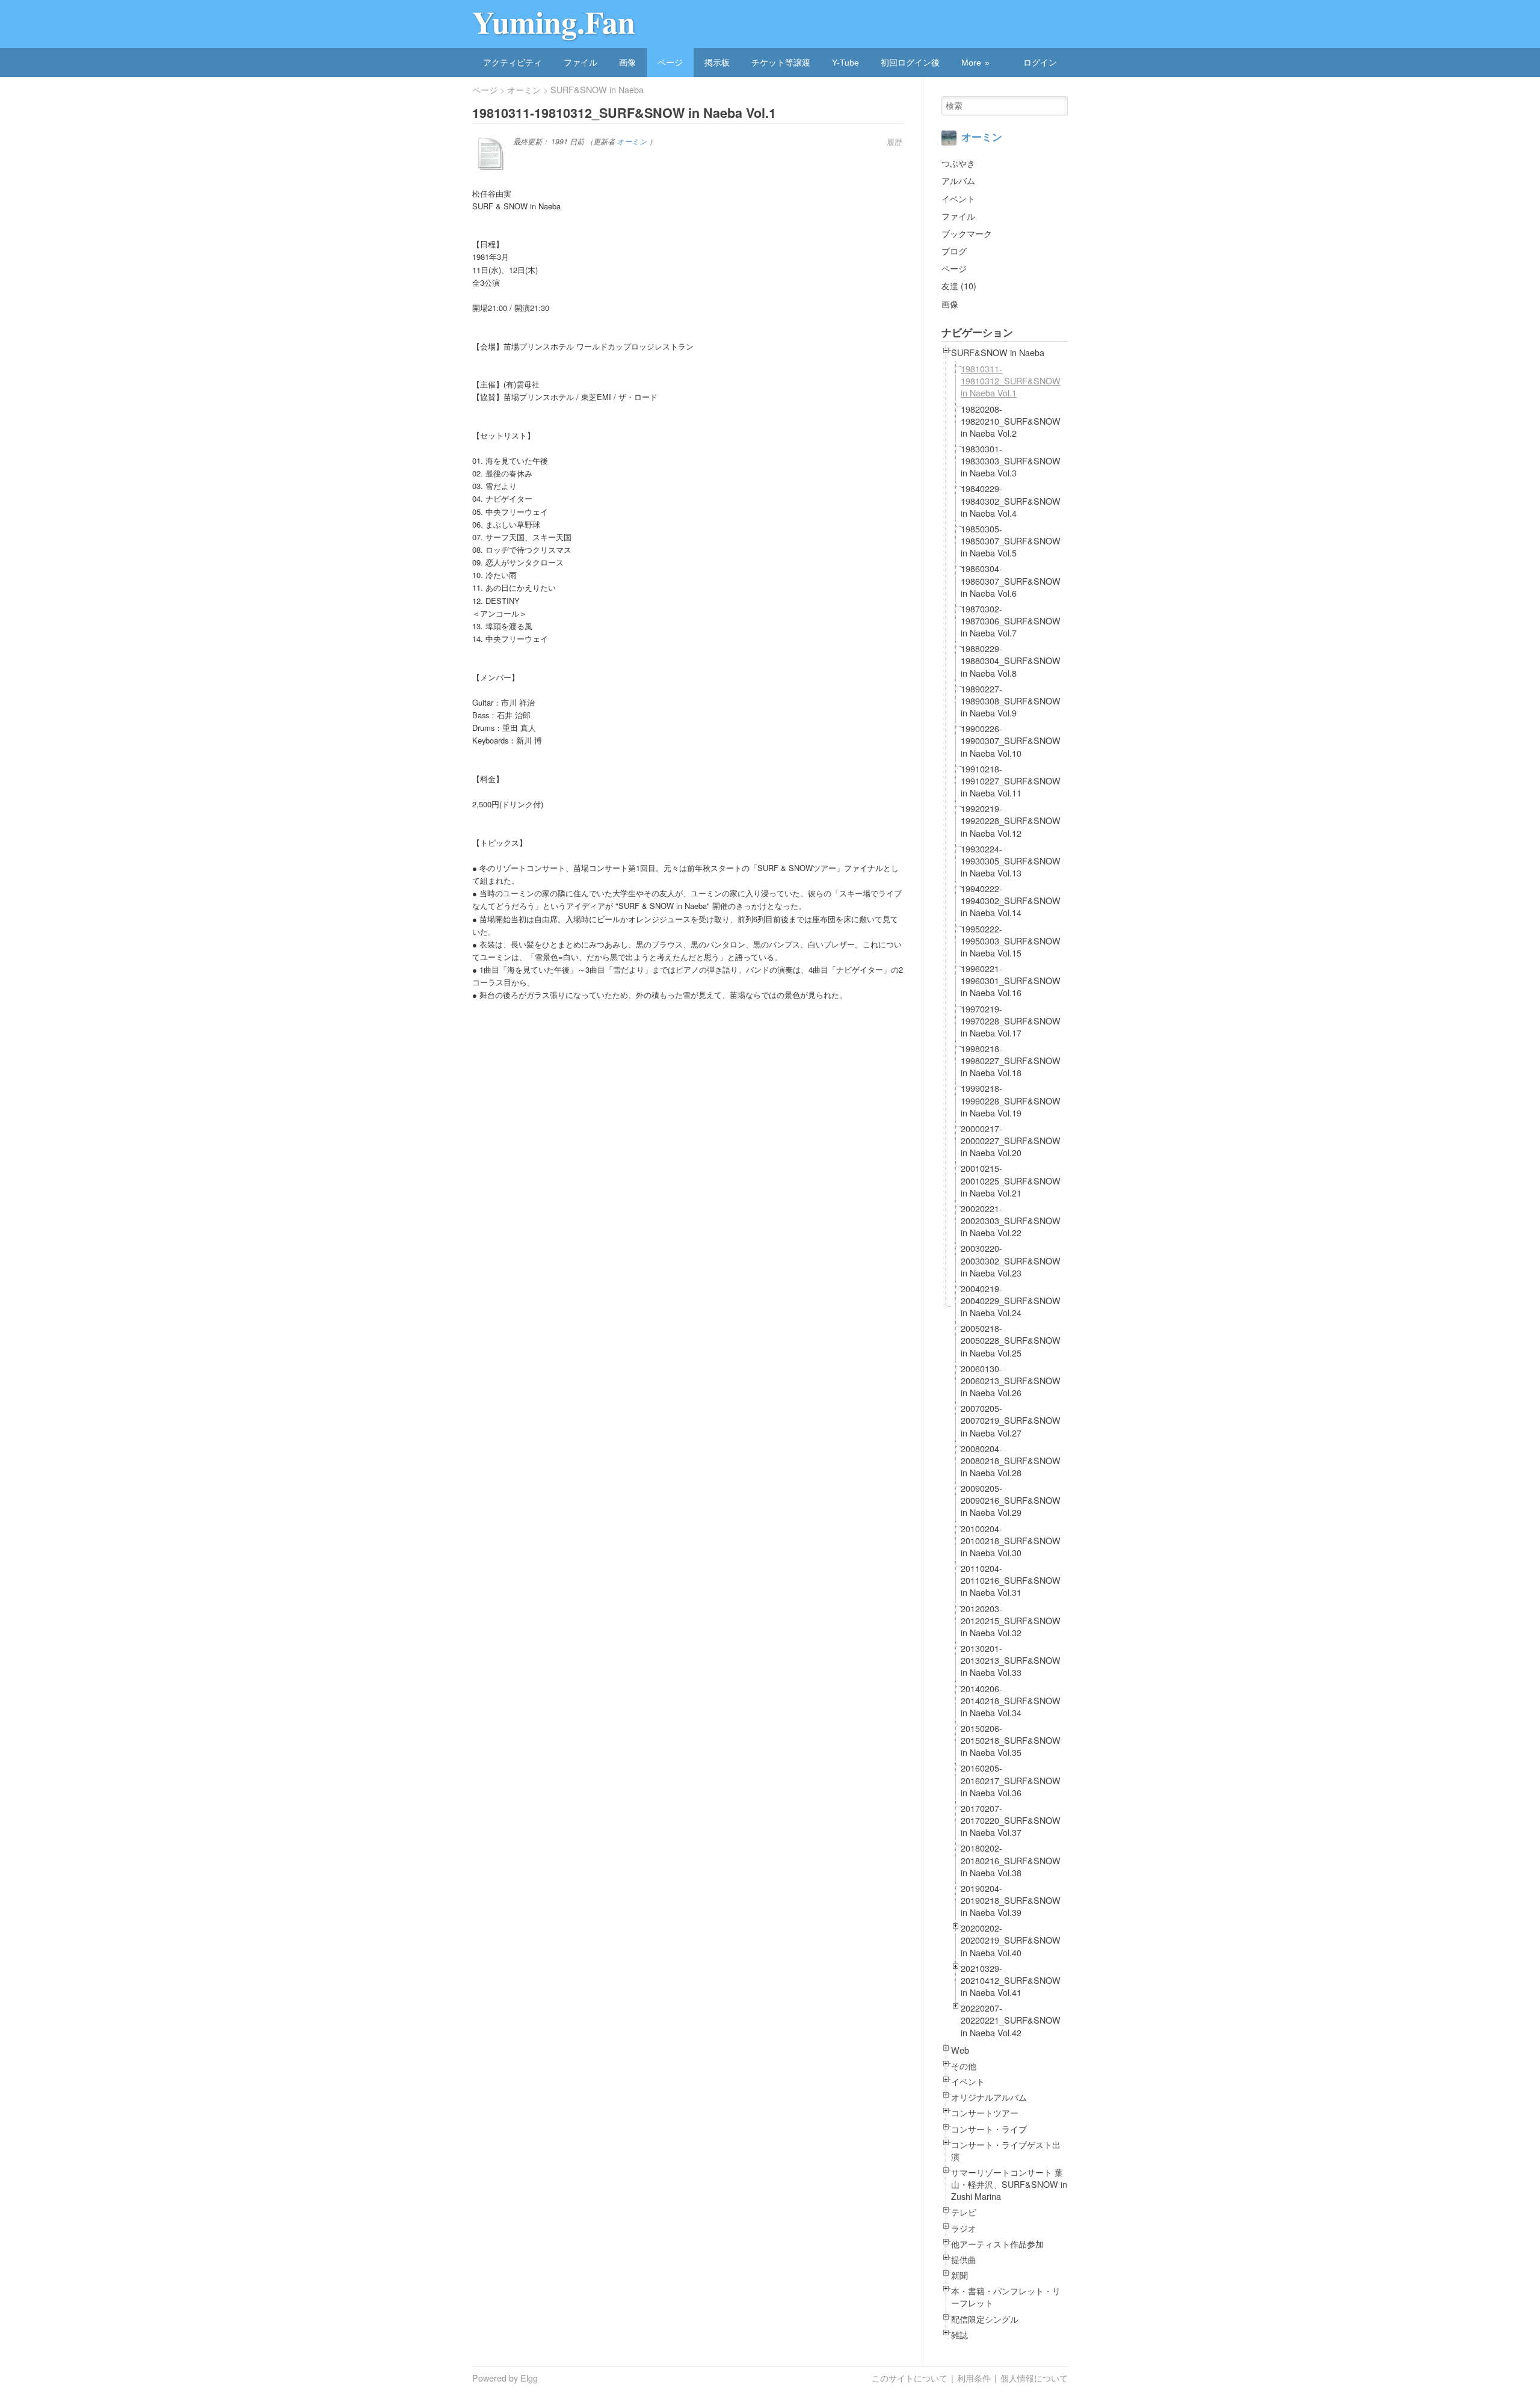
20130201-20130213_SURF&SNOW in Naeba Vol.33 (1011, 1660)
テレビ (964, 2212)
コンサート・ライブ (989, 2129)
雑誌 (959, 2335)
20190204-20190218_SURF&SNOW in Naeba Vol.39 (1011, 1900)
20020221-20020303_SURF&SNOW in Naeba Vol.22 (1011, 1221)
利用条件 (974, 2378)
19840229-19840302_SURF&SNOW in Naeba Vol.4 (1011, 500)
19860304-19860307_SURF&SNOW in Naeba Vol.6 (1011, 581)
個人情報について (1034, 2378)
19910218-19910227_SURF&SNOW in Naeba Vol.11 (1011, 781)
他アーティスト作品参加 (997, 2244)
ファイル (581, 63)
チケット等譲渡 (781, 63)
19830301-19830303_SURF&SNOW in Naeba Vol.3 (1011, 461)
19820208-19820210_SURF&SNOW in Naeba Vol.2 (1011, 421)
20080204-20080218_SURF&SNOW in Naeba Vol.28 (1011, 1461)
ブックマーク (967, 233)
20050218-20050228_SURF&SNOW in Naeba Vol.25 (1011, 1340)
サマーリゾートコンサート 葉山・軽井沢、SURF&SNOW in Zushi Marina (1009, 2184)
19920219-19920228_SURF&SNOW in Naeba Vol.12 (1011, 821)
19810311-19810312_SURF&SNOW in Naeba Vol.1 (1011, 381)
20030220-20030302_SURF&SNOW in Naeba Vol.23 (1011, 1260)
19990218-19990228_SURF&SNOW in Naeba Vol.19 (1011, 1100)
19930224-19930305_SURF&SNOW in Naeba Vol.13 (1011, 861)
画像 (627, 63)
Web (960, 2050)
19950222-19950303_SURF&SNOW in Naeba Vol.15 (1011, 941)
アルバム (958, 180)
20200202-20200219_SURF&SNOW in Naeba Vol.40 (1011, 1940)
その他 (964, 2066)
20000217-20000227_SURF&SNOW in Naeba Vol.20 (1011, 1141)
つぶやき (958, 163)
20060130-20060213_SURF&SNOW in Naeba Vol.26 (1011, 1381)
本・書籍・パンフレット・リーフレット (1006, 2297)
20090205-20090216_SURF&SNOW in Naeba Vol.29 (1011, 1500)
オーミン (524, 90)
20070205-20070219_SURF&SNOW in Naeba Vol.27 (1011, 1420)
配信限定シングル (985, 2319)
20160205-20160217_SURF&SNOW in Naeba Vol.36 (1011, 1780)
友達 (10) (959, 285)
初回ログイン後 (910, 63)
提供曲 (964, 2259)
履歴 (895, 142)
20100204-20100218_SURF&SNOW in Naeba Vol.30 (1011, 1541)
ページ (670, 63)
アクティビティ (513, 63)
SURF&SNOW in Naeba (597, 90)
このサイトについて (910, 2378)
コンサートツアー (985, 2113)
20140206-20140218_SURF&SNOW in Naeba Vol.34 (1011, 1701)
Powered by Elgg (505, 2378)
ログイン (1040, 63)
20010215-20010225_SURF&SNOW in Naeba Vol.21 (1011, 1180)
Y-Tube (845, 63)
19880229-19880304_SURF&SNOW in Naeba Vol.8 (1011, 661)
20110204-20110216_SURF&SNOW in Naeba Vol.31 (1011, 1580)
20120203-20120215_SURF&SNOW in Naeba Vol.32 (1011, 1621)
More (971, 63)
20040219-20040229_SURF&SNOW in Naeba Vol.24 (1011, 1301)
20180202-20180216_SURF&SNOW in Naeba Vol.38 (1011, 1860)
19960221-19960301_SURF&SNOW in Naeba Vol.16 (1011, 981)
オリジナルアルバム (989, 2097)
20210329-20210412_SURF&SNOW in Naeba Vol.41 (1011, 1980)
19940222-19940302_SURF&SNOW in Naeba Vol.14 (1011, 901)
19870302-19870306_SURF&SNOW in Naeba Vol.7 (1011, 621)
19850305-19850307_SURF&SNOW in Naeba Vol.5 (1011, 541)
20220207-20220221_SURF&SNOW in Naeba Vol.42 (1011, 2020)
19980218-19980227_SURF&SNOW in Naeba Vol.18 (1011, 1061)
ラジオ (964, 2228)
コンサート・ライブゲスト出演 (1006, 2151)
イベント (958, 198)
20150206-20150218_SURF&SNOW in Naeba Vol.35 (1011, 1740)
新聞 (959, 2275)
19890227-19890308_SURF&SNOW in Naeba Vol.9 (1011, 701)
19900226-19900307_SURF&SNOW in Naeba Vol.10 (1011, 741)
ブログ (954, 251)
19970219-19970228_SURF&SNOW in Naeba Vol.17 (1011, 1021)
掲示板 (717, 63)
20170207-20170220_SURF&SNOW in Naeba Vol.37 (1011, 1820)
